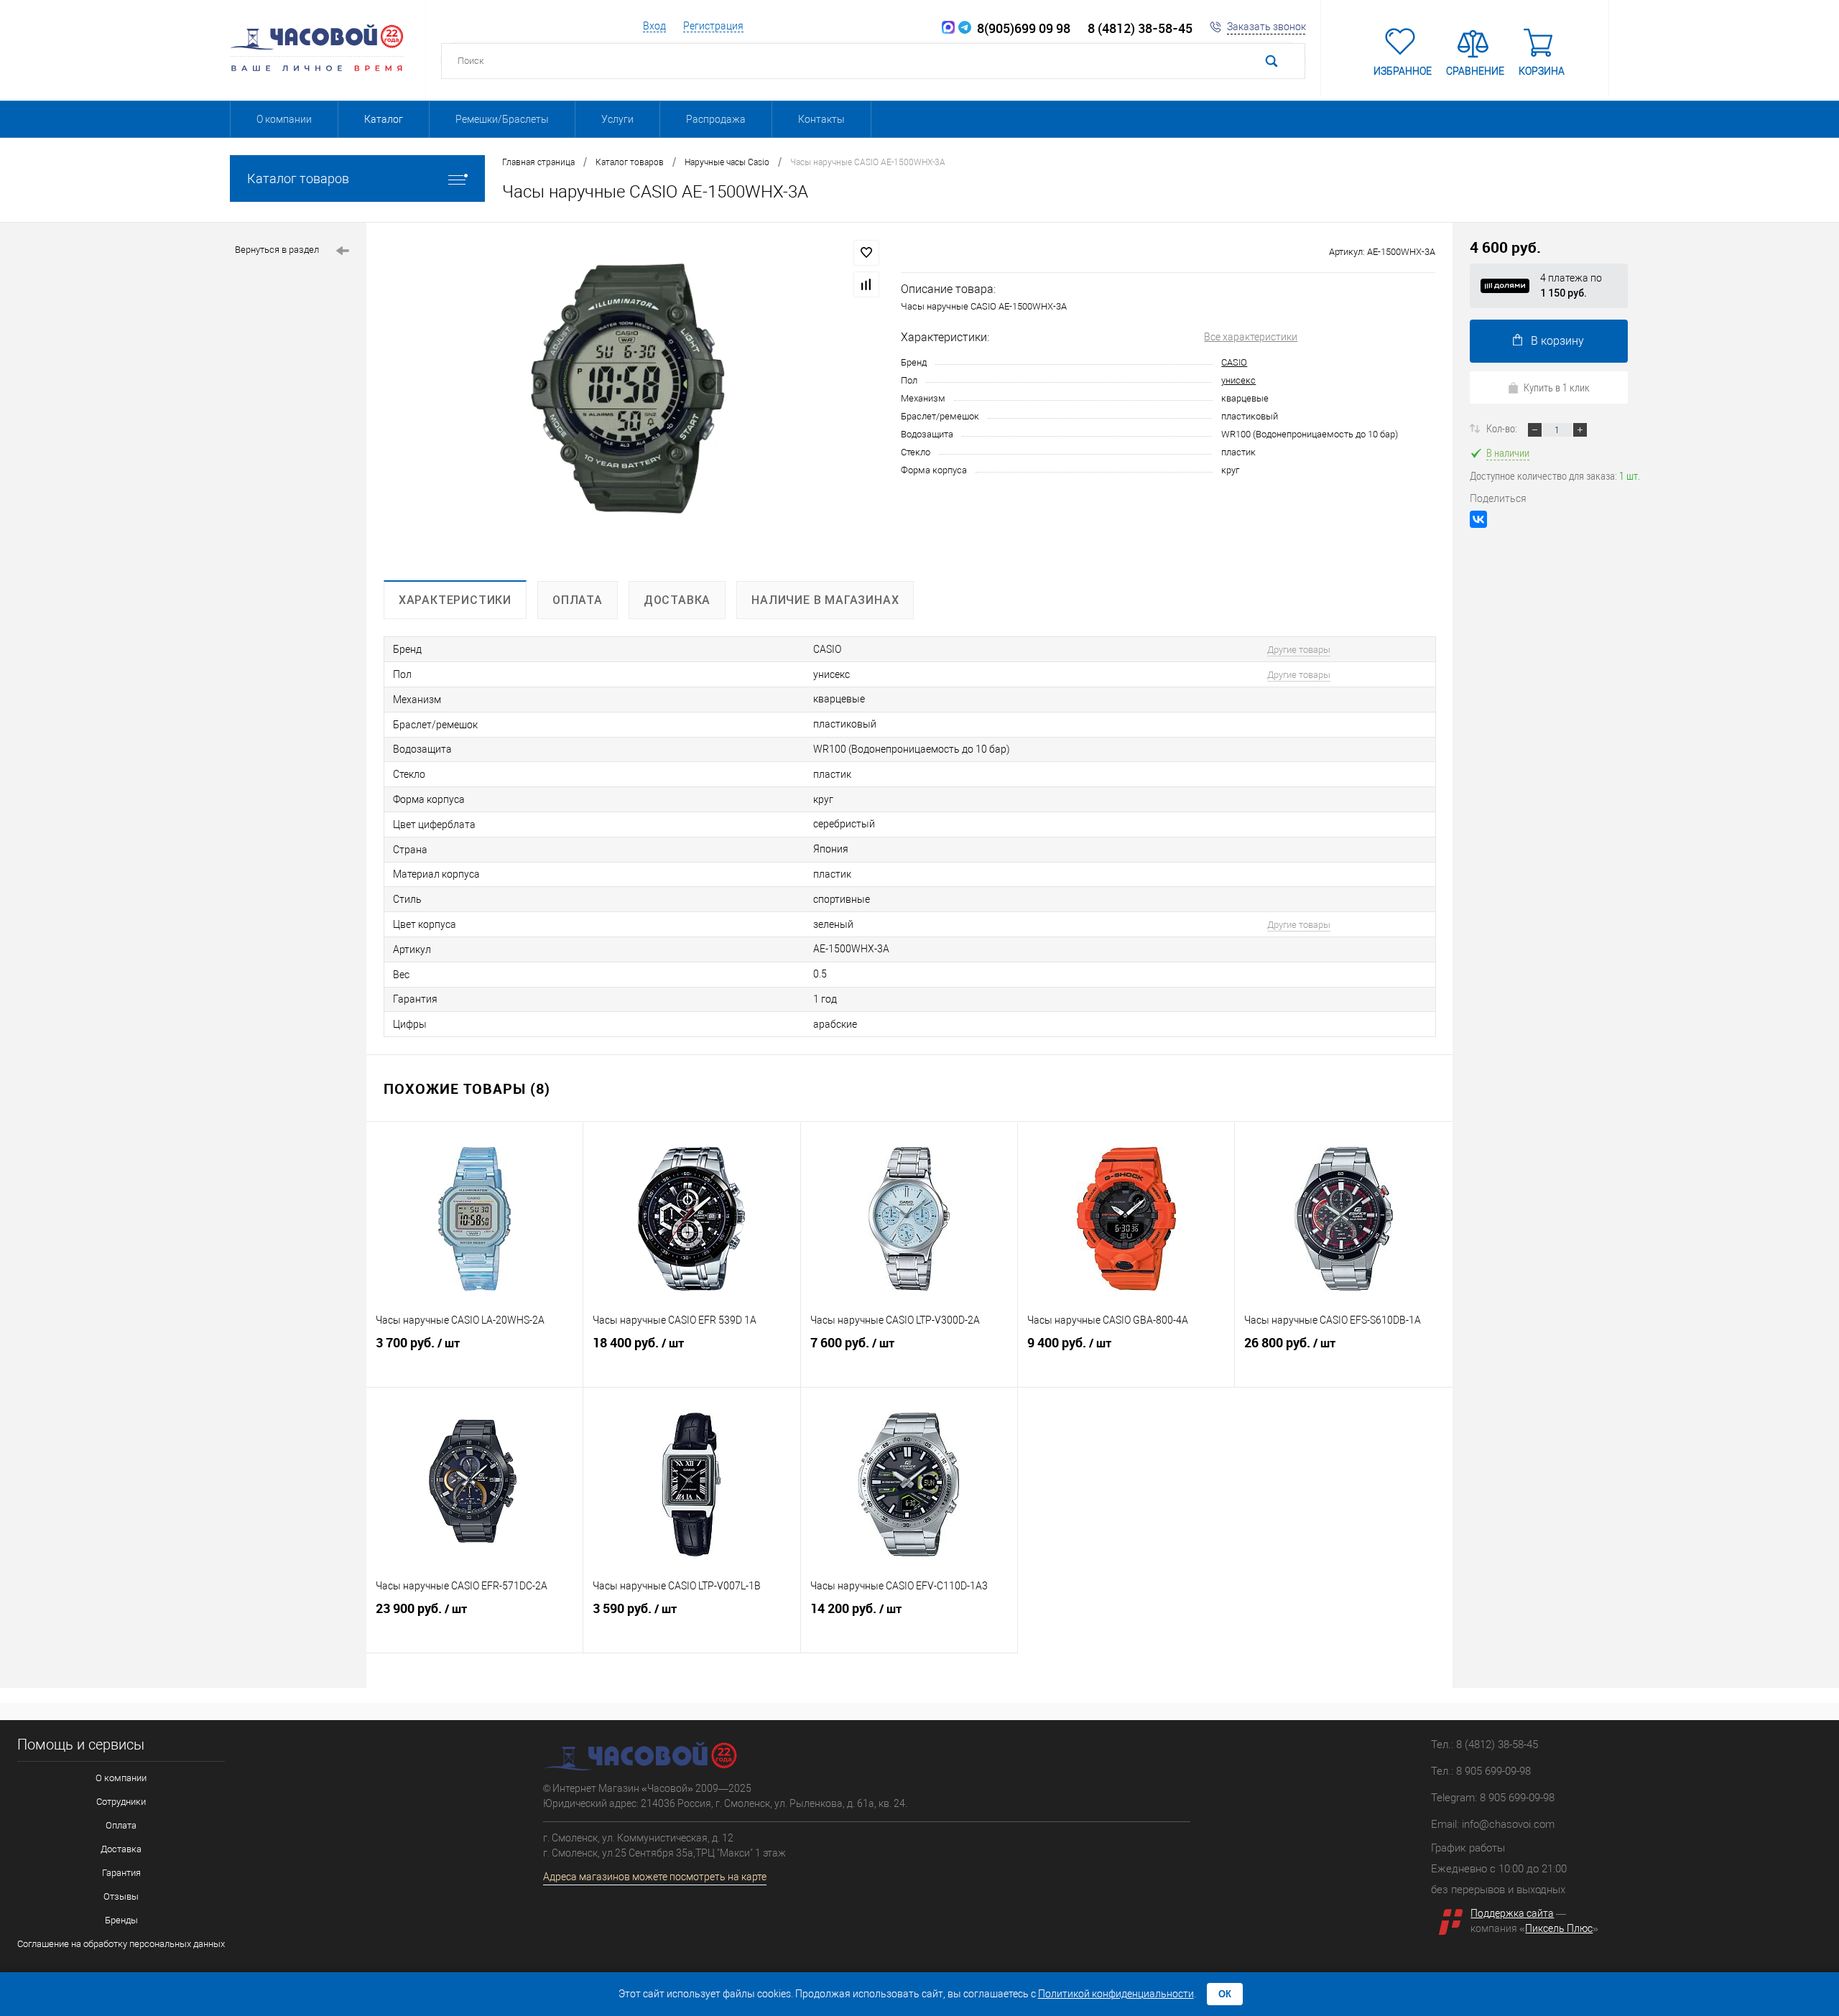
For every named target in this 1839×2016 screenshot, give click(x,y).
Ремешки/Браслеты (502, 119)
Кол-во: (1503, 428)
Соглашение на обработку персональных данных (121, 1944)
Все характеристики (1251, 337)
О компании (284, 119)
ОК (1225, 1994)
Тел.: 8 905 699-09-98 (1481, 1771)
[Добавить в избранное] (866, 253)
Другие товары (1299, 650)
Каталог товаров (298, 178)
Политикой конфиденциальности (1116, 1994)
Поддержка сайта (1512, 1913)
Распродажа (716, 119)
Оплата (121, 1825)
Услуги (617, 119)
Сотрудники (121, 1802)
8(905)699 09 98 (1021, 28)
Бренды (121, 1920)
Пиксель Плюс (1559, 1928)
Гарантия (121, 1873)
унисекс (1238, 380)
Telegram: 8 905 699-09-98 (1493, 1798)
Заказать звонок (1266, 27)
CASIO (1234, 362)
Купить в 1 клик (1557, 387)
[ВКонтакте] (1478, 519)
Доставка (121, 1849)
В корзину (1557, 341)
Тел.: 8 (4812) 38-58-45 (1484, 1745)
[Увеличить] (634, 401)
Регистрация (713, 26)
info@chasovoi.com (1508, 1824)
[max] (948, 28)
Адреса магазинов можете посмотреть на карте (655, 1877)
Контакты (821, 119)
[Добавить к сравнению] (866, 284)
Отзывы (121, 1896)
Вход (654, 26)
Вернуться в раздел (277, 250)
